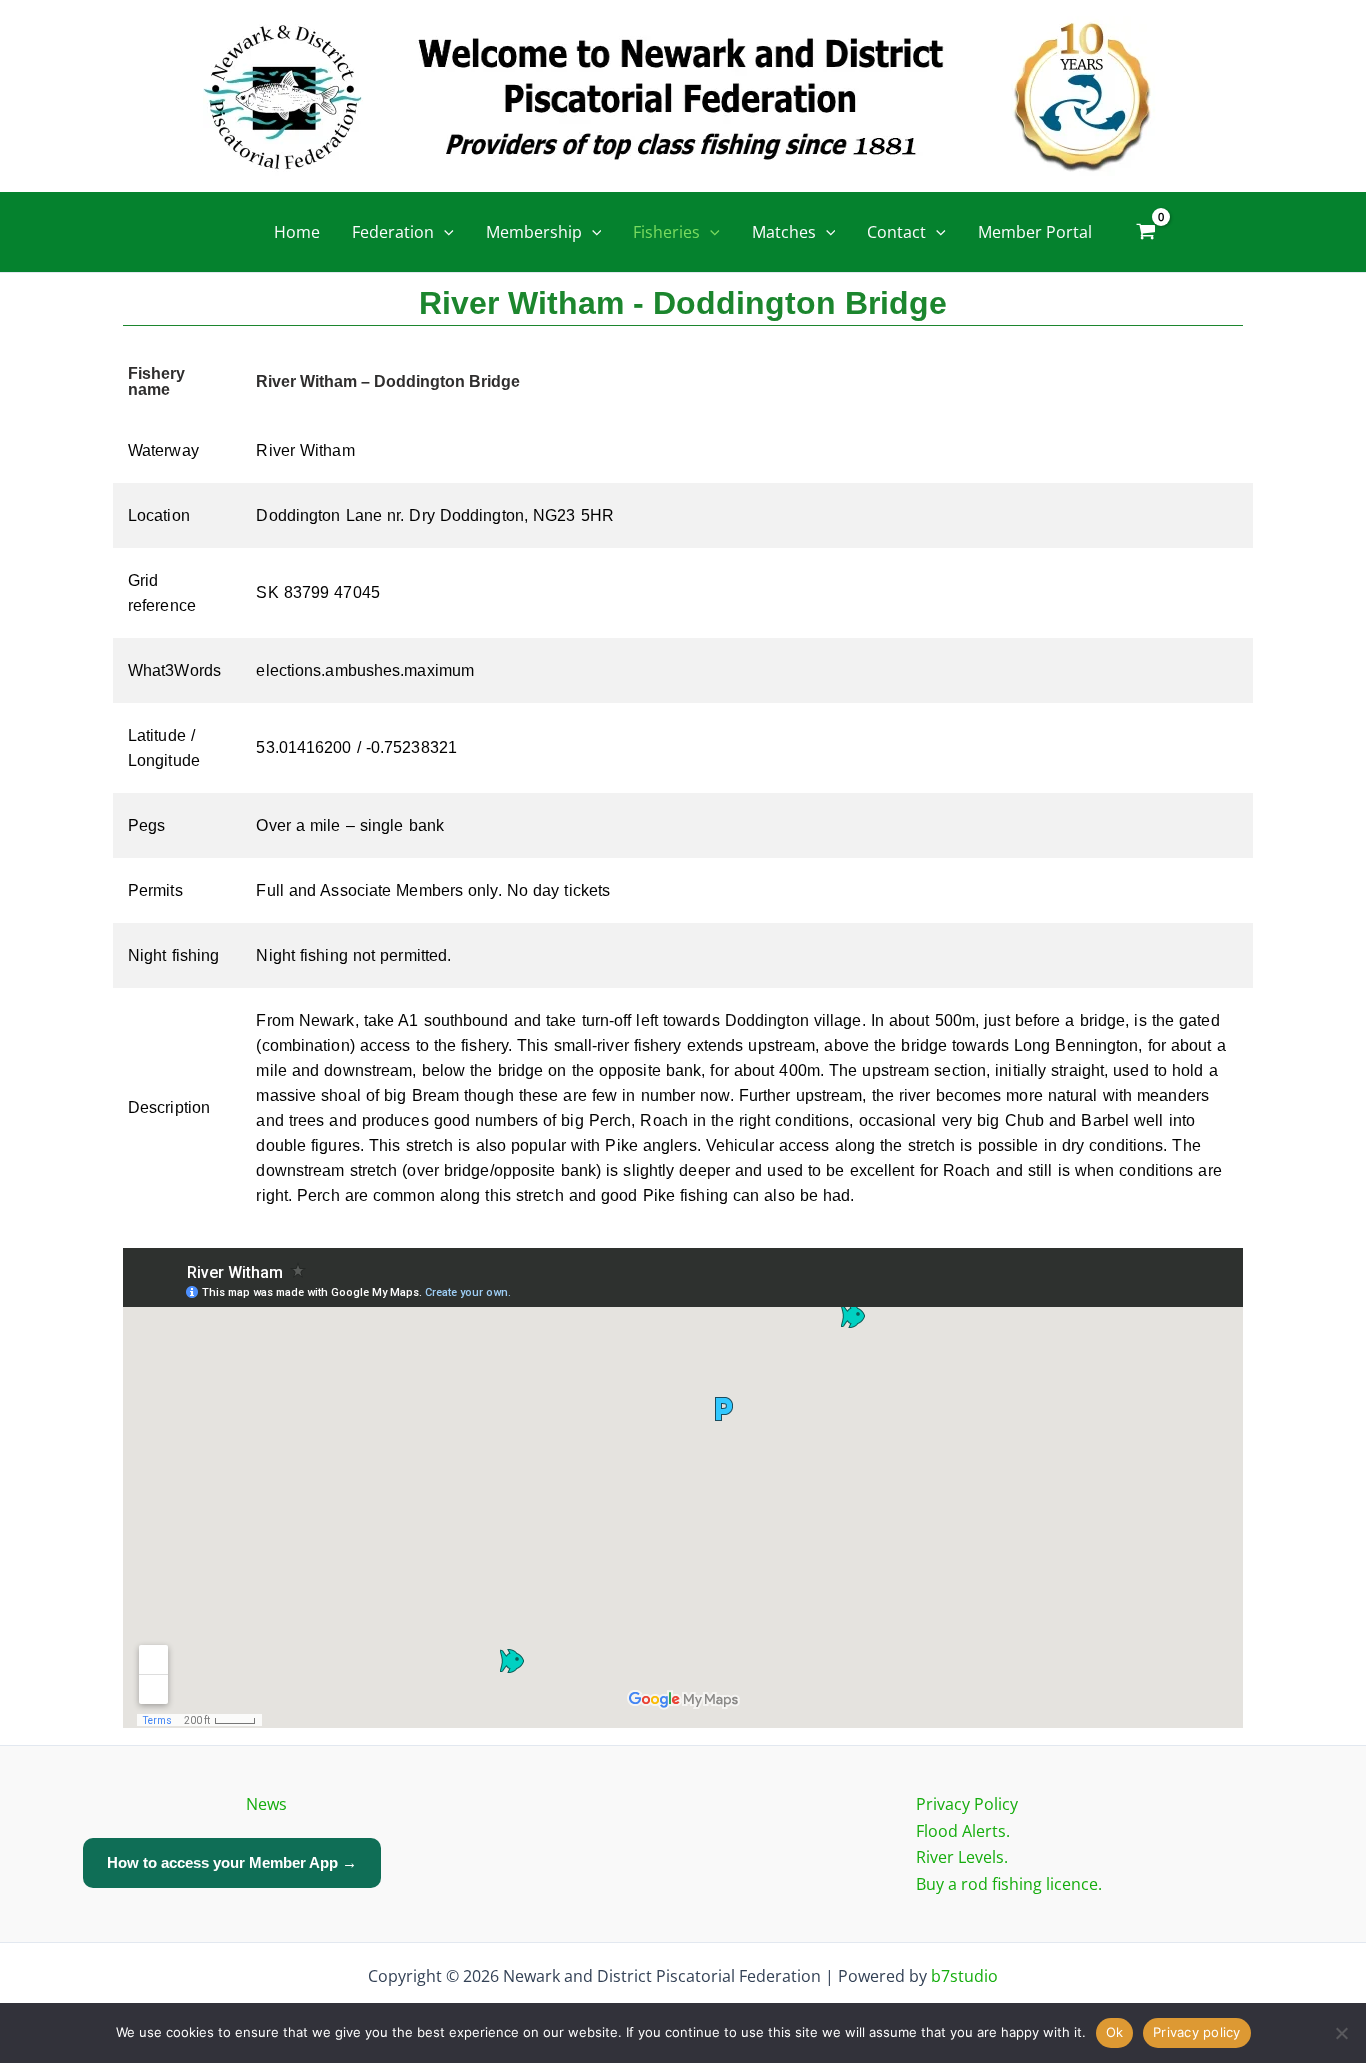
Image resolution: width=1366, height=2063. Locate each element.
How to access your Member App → (232, 1862)
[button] (444, 232)
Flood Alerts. (963, 1831)
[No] (1341, 2033)
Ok (1115, 2032)
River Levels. (962, 1857)
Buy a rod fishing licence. (1009, 1884)
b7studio (962, 1976)
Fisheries (666, 232)
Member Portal (1035, 232)
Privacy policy (1197, 2032)
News (266, 1804)
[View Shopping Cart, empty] (1146, 232)
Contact (896, 232)
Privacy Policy (967, 1804)
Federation (393, 232)
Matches (784, 232)
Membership (534, 232)
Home (297, 232)
